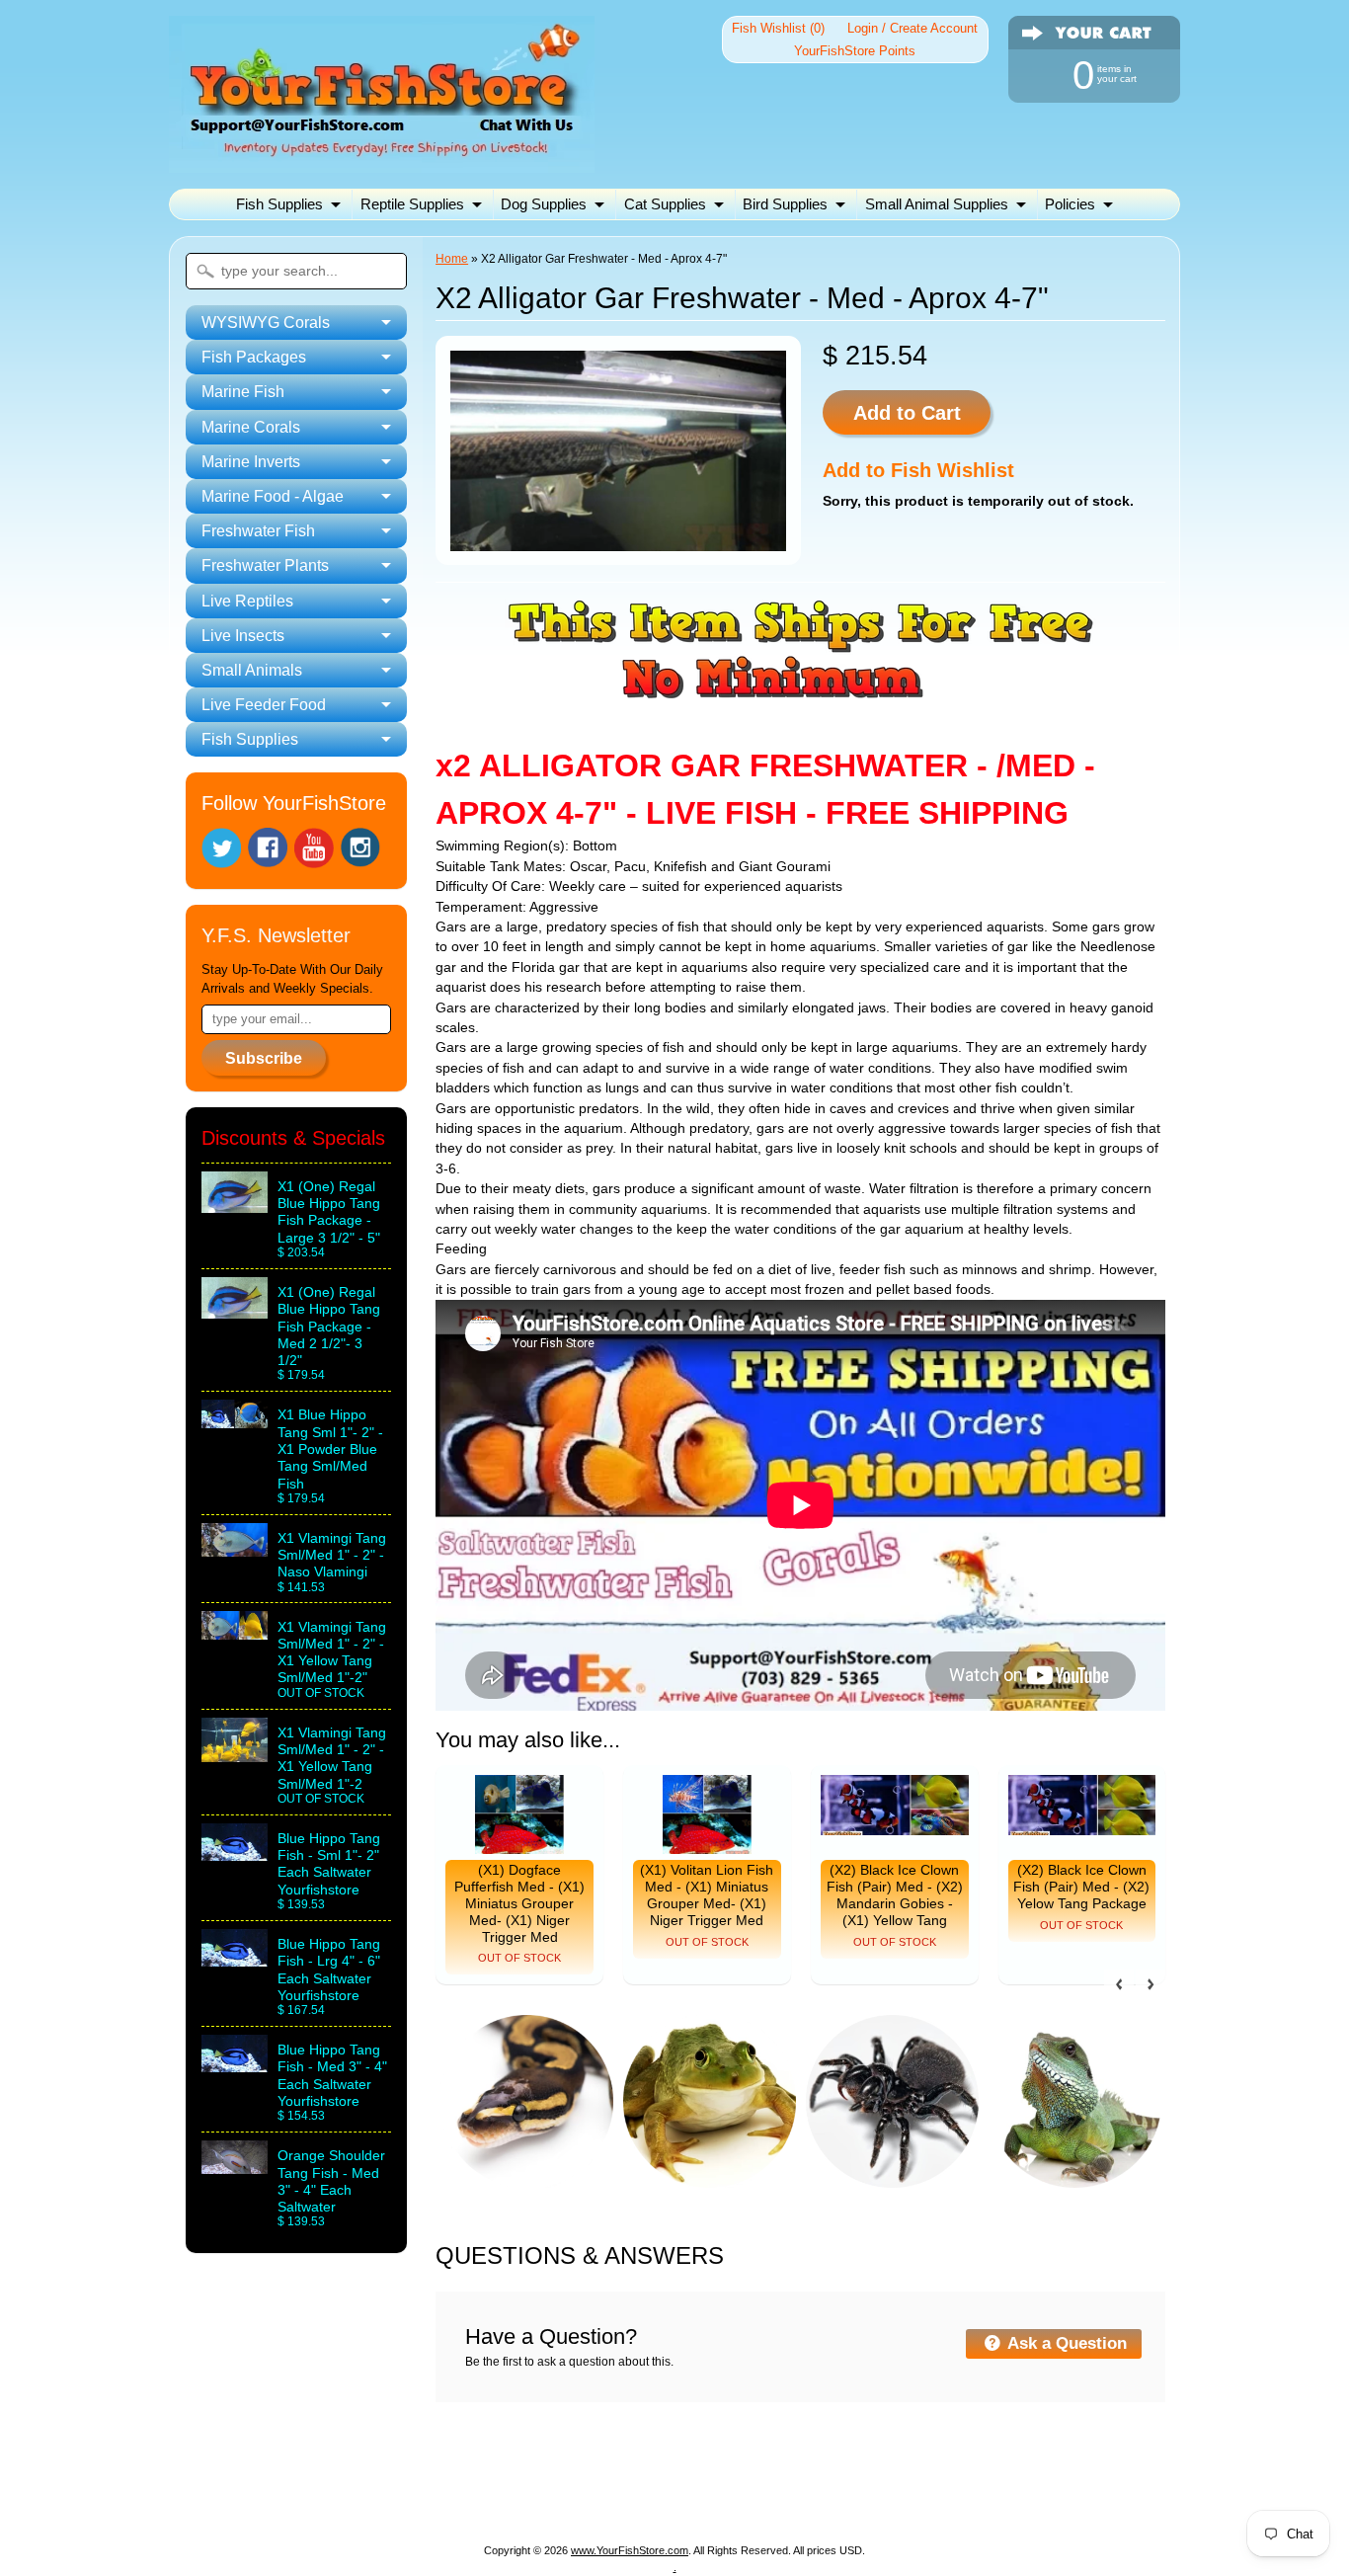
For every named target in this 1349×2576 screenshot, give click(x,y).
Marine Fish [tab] (243, 392)
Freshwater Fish (1062, 2475)
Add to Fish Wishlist (918, 470)
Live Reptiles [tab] (247, 601)
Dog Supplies (544, 204)
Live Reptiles (506, 2498)
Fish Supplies (279, 204)
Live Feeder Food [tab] (264, 705)
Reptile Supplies (412, 204)
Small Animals (725, 2498)
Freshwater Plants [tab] (265, 565)
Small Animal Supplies (937, 204)
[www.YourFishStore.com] (382, 161)
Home (452, 259)
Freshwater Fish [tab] (258, 531)
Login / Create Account (913, 28)
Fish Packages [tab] (254, 357)
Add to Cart (907, 413)
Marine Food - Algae (914, 2475)
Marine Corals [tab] (251, 427)
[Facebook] (268, 847)
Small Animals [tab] (252, 670)
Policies (1070, 204)
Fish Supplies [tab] (250, 739)
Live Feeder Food (857, 2498)
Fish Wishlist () (778, 28)
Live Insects (613, 2498)
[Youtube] (314, 848)
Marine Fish (545, 2475)
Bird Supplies (785, 204)
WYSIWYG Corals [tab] (266, 322)
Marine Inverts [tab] (251, 462)
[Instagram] (360, 847)
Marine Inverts (774, 2475)
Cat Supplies (665, 204)
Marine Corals (656, 2475)
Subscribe (264, 1058)
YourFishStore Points (855, 51)
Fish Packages (432, 2475)
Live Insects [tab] (243, 636)
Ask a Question (1065, 2343)
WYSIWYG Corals (295, 2475)
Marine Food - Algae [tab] (273, 496)
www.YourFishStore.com (630, 2550)
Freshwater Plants (377, 2498)
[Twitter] (221, 848)
